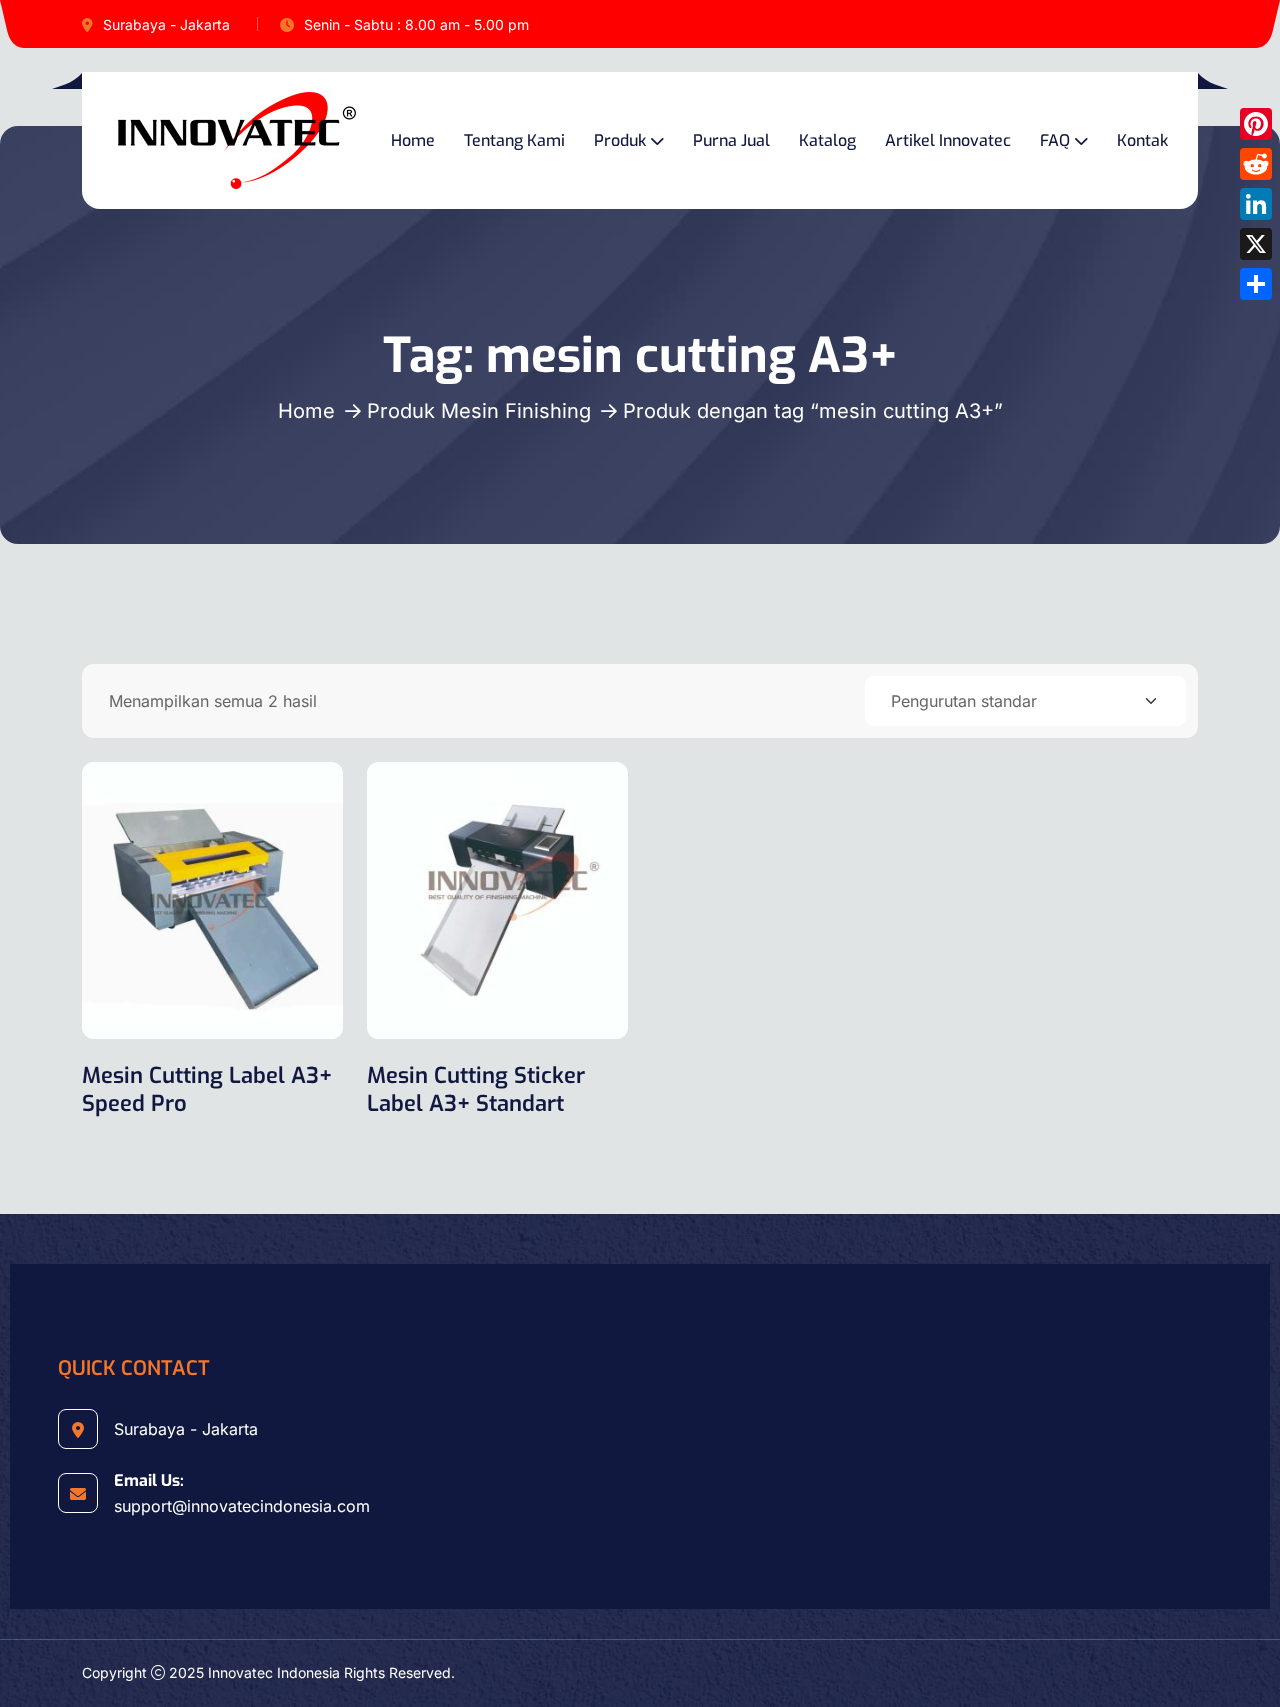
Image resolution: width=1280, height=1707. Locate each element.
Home (413, 140)
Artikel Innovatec (948, 140)
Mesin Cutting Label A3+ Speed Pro (207, 1089)
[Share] (1256, 284)
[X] (1256, 244)
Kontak (1142, 140)
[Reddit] (1256, 164)
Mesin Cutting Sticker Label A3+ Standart (476, 1089)
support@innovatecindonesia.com (242, 1506)
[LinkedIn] (1256, 204)
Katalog (827, 140)
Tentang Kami (514, 140)
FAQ (1055, 140)
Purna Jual (731, 140)
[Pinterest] (1256, 124)
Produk (620, 140)
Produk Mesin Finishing (479, 411)
